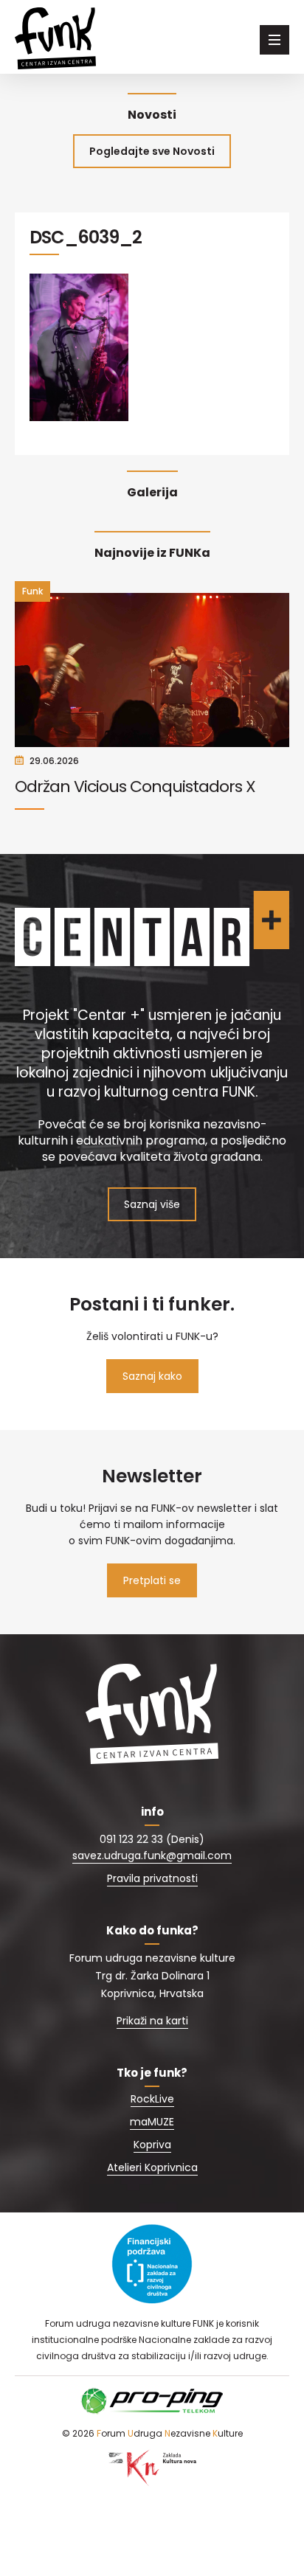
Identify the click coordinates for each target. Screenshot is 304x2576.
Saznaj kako (152, 1376)
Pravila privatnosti (152, 1878)
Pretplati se (152, 1580)
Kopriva (152, 2145)
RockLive (152, 2099)
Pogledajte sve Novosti (152, 151)
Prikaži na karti (152, 2021)
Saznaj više (152, 1204)
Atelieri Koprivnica (152, 2167)
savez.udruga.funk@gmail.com (152, 1855)
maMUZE (152, 2122)
